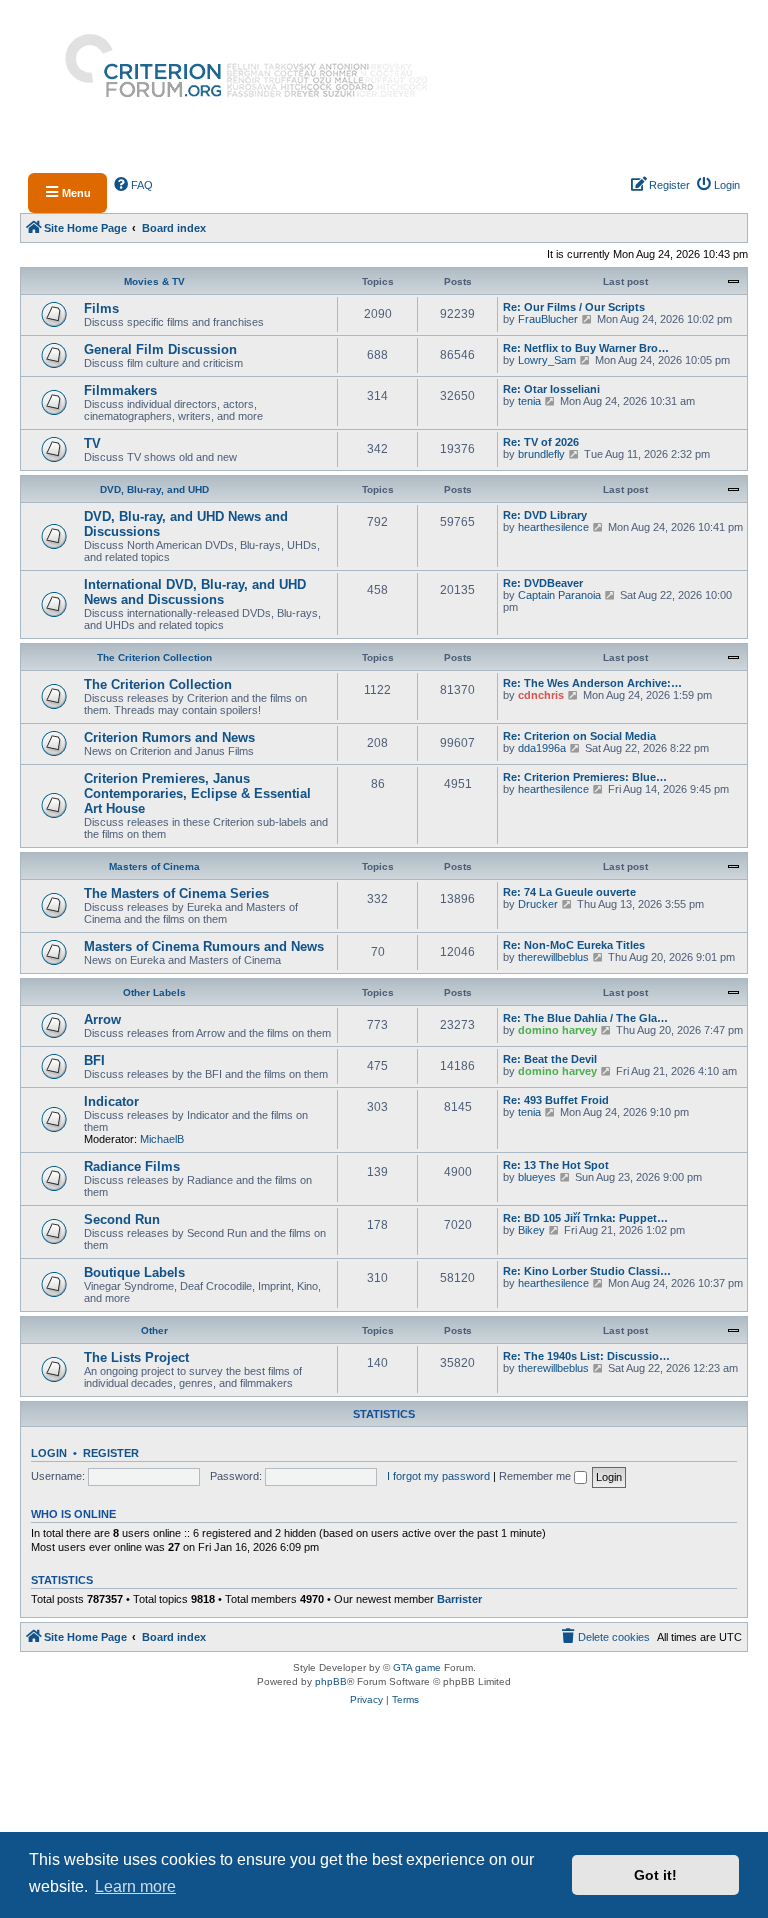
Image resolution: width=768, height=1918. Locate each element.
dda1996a (542, 748)
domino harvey (557, 1030)
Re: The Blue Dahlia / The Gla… (585, 1018)
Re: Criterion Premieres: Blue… (585, 777)
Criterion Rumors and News (169, 737)
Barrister (459, 1599)
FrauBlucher (548, 319)
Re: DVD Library (545, 515)
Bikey (531, 1230)
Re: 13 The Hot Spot (556, 1165)
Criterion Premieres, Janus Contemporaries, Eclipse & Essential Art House (197, 793)
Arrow (102, 1019)
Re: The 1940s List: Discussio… (586, 1356)
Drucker (538, 904)
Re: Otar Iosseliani (551, 389)
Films (101, 308)
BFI (94, 1060)
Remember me (536, 1476)
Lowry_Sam (547, 360)
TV (92, 443)
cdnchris (541, 695)
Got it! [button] (655, 1875)
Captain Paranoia (559, 595)
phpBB (331, 1681)
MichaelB (162, 1139)
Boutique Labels (134, 1272)
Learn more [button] (135, 1886)
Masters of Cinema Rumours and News (204, 946)
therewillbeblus (553, 957)
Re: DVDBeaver (543, 583)
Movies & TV (154, 281)
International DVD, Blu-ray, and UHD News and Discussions (195, 592)
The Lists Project (136, 1357)
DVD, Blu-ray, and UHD (154, 489)
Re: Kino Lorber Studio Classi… (587, 1271)
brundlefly (541, 454)
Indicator (111, 1101)
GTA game (417, 1667)
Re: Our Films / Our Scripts (574, 307)
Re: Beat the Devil (550, 1059)
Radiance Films (132, 1166)
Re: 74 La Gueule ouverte (569, 892)
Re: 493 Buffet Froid (556, 1100)
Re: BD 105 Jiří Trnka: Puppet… (585, 1218)
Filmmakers (120, 390)
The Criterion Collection (154, 657)
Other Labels (154, 992)
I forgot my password (438, 1476)
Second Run (122, 1219)
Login (49, 1453)
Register (111, 1453)
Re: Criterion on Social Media (579, 736)
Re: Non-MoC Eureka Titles (574, 945)
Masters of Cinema (154, 866)
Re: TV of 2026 (541, 442)
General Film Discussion (160, 349)
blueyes (537, 1177)
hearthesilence (553, 527)
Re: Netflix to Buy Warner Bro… (586, 348)
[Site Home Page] (238, 81)
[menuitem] (134, 185)
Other (154, 1330)
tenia (529, 401)
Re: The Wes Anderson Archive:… (592, 683)
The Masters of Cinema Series (176, 893)
